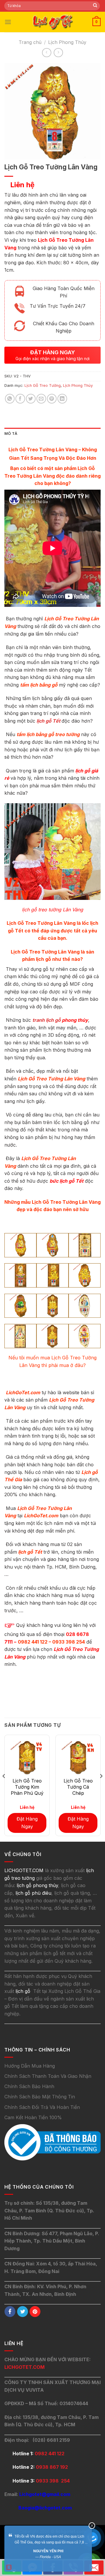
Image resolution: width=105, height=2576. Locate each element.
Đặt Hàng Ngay (27, 1823)
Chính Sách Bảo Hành (29, 2086)
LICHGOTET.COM (24, 2367)
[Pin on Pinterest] (52, 399)
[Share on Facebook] (20, 399)
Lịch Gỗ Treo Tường (43, 385)
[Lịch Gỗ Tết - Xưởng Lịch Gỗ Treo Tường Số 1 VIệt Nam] (52, 22)
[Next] (101, 1788)
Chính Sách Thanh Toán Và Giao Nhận (48, 2076)
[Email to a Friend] (41, 399)
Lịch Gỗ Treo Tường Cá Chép (78, 1787)
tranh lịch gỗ (47, 1020)
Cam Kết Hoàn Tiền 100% (33, 2117)
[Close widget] (92, 2526)
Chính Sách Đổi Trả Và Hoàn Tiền (42, 2107)
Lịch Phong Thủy (67, 42)
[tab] (52, 434)
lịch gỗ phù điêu (33, 1893)
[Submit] (95, 6)
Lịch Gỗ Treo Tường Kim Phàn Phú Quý (27, 1787)
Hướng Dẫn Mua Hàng (30, 2066)
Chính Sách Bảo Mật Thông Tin (40, 2097)
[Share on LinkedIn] (62, 399)
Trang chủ (30, 42)
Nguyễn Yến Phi (48, 2551)
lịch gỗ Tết (49, 721)
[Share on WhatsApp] (10, 399)
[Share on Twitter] (31, 399)
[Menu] (8, 22)
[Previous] (4, 1788)
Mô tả (11, 434)
